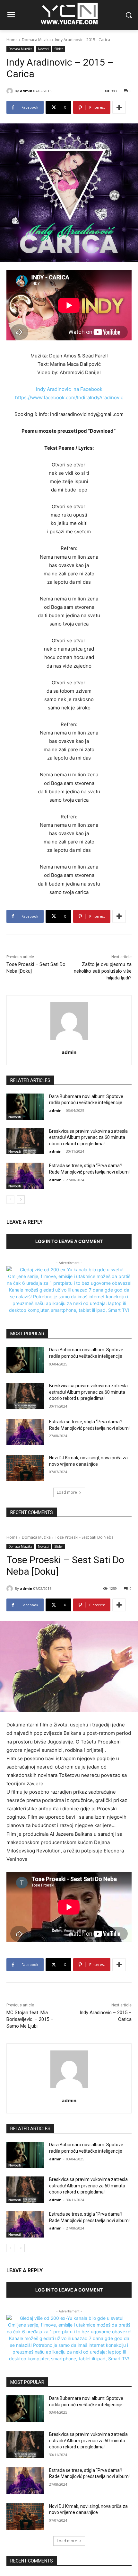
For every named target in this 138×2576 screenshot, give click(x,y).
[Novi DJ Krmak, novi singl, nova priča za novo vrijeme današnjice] (25, 1468)
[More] (119, 107)
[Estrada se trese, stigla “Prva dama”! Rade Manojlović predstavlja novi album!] (25, 1176)
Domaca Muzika (36, 40)
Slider (59, 49)
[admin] (11, 91)
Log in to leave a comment (69, 1241)
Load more (67, 1492)
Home (12, 40)
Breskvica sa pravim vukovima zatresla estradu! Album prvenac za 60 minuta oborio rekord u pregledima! (88, 1137)
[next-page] (21, 1200)
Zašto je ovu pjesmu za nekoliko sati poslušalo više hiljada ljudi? (103, 971)
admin (26, 91)
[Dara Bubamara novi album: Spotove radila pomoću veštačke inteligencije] (25, 1107)
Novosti (43, 49)
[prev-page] (10, 1200)
